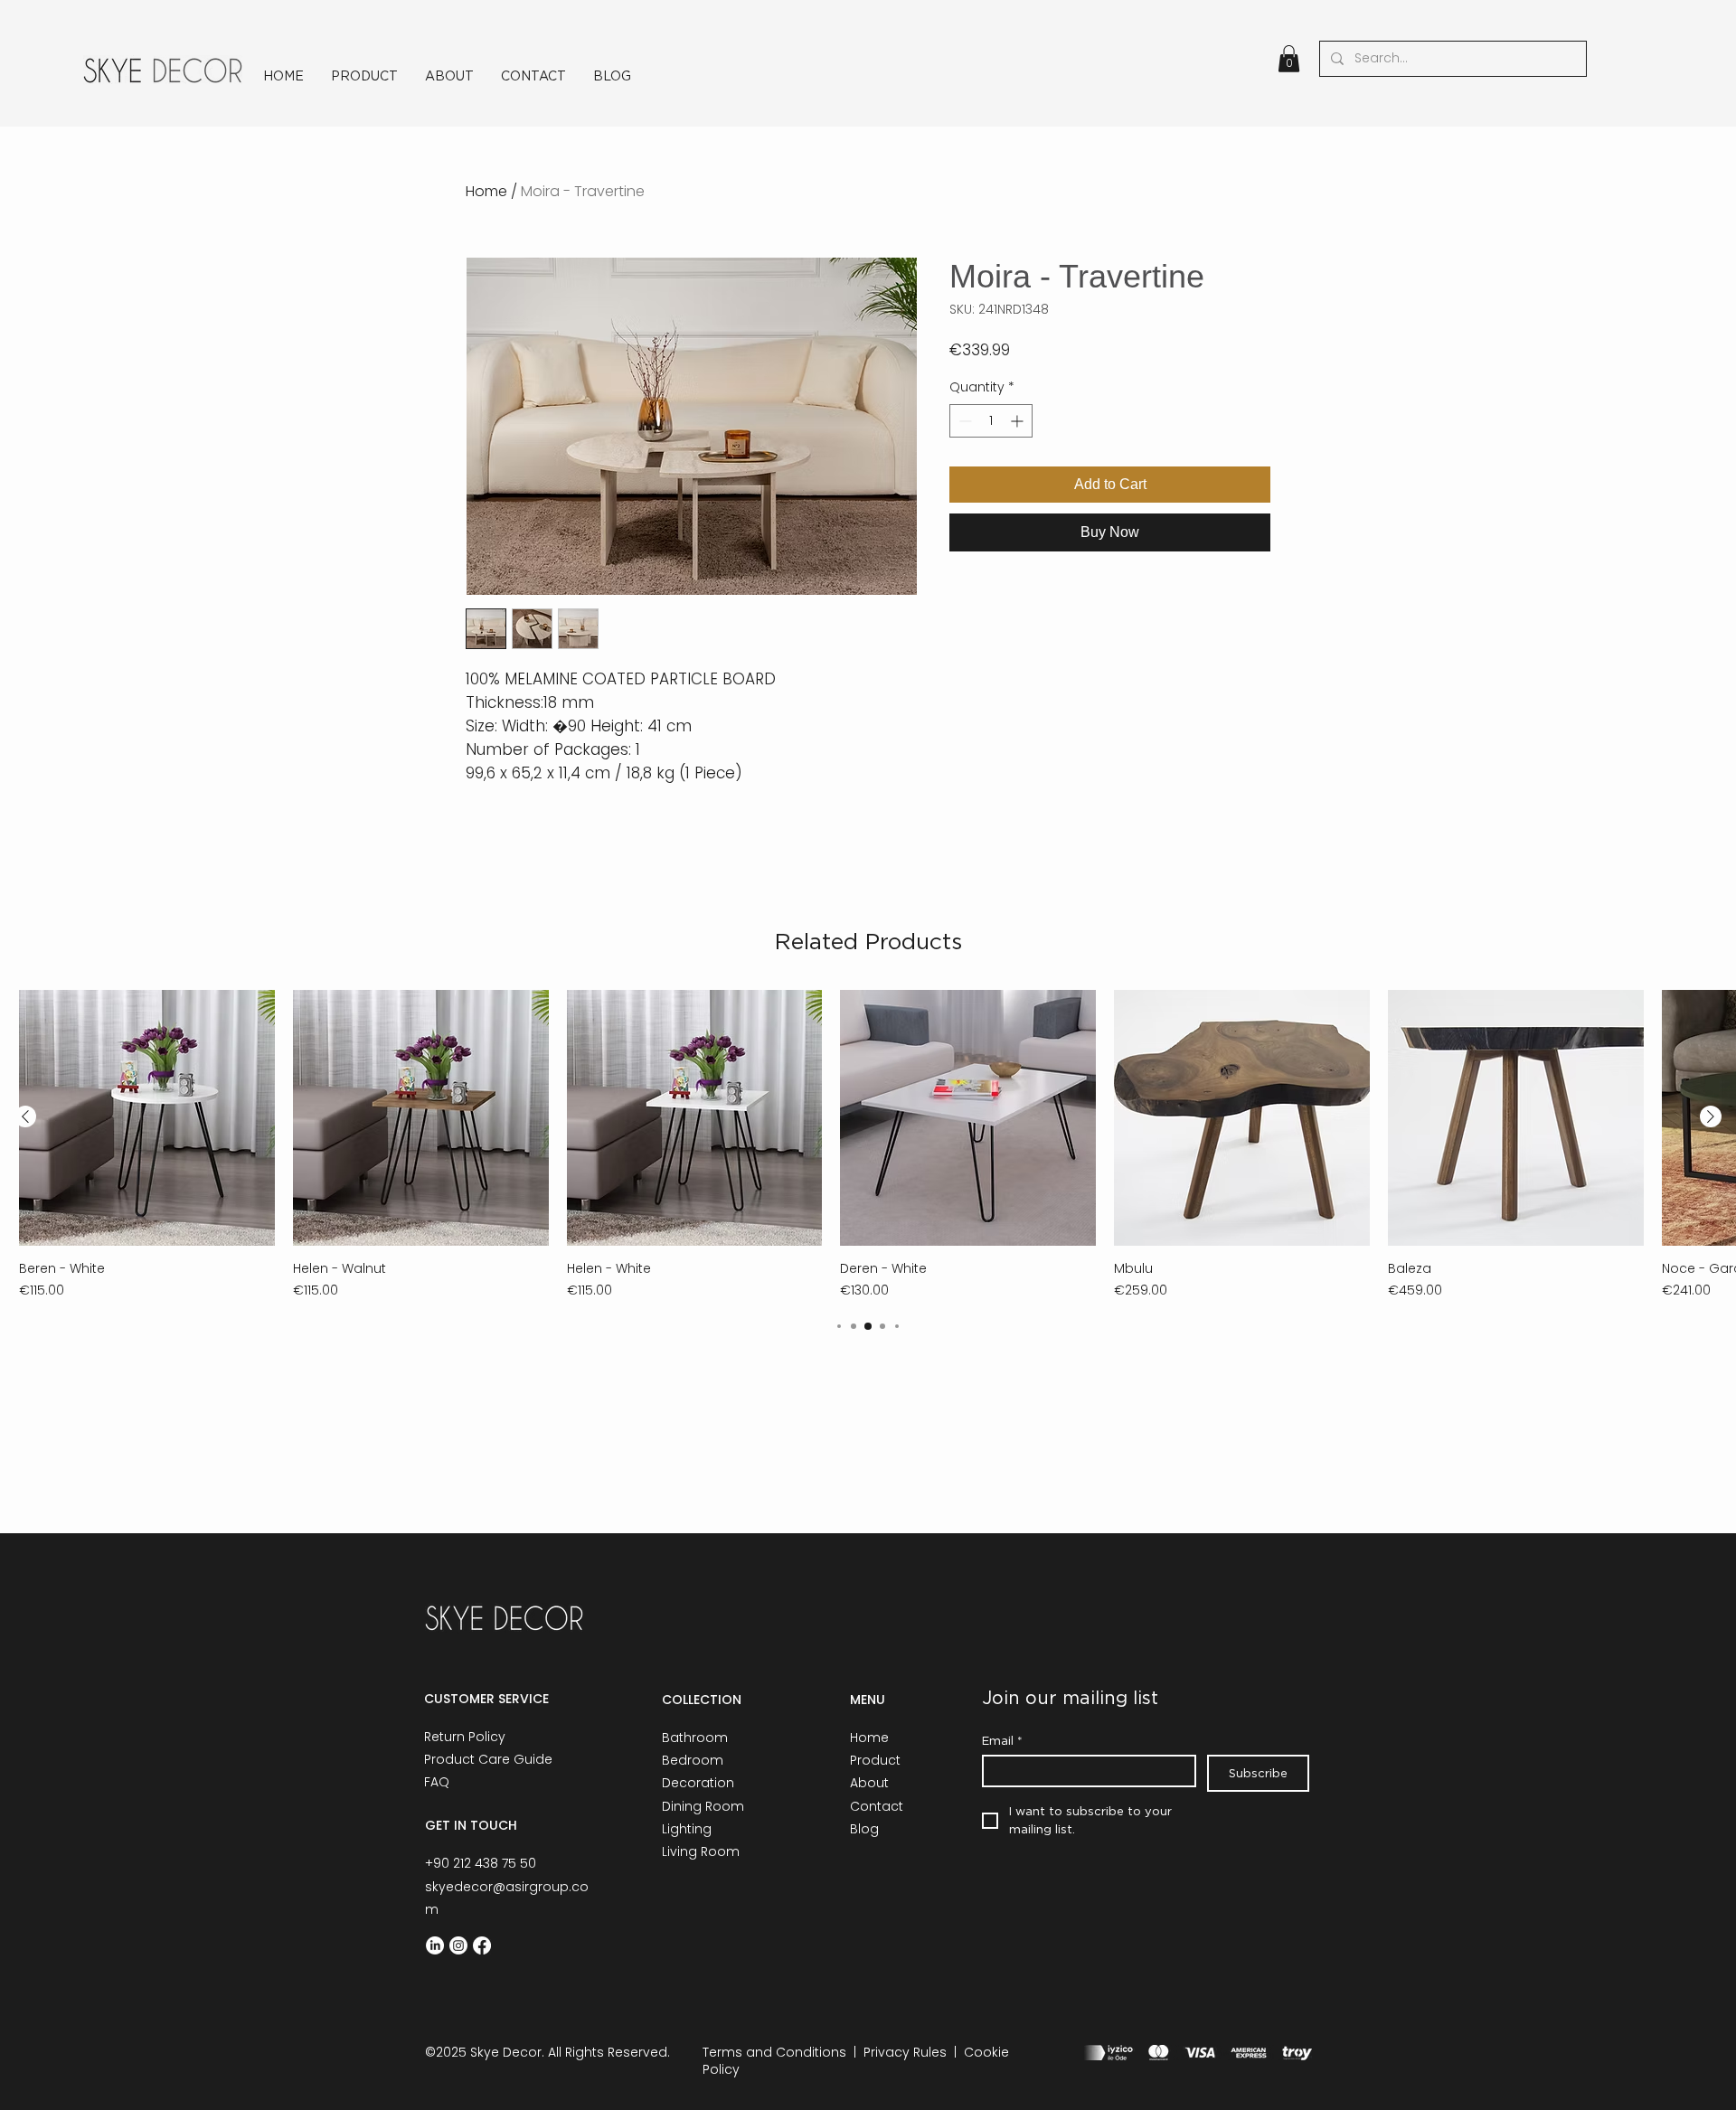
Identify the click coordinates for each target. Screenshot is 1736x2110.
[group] (868, 1145)
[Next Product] (1711, 1116)
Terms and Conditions (774, 2052)
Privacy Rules (905, 2052)
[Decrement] (963, 421)
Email (1002, 1740)
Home (486, 191)
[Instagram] (458, 1945)
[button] (1289, 59)
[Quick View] (147, 1118)
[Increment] (1019, 421)
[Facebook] (482, 1945)
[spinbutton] (991, 421)
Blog (864, 1829)
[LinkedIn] (435, 1945)
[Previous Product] (25, 1116)
